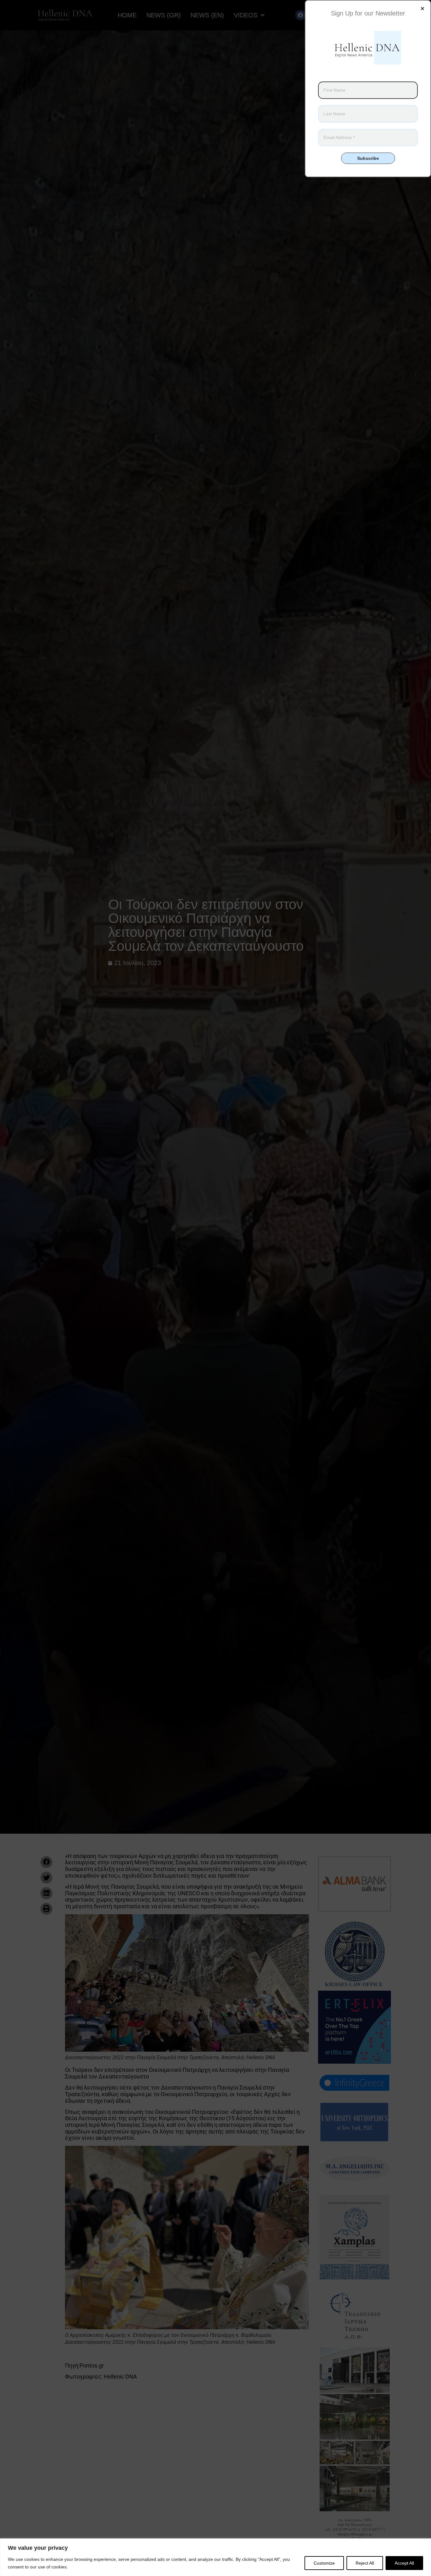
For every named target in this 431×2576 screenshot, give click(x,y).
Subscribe (368, 158)
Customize (324, 2563)
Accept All (404, 2563)
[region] (215, 2557)
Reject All (365, 2563)
